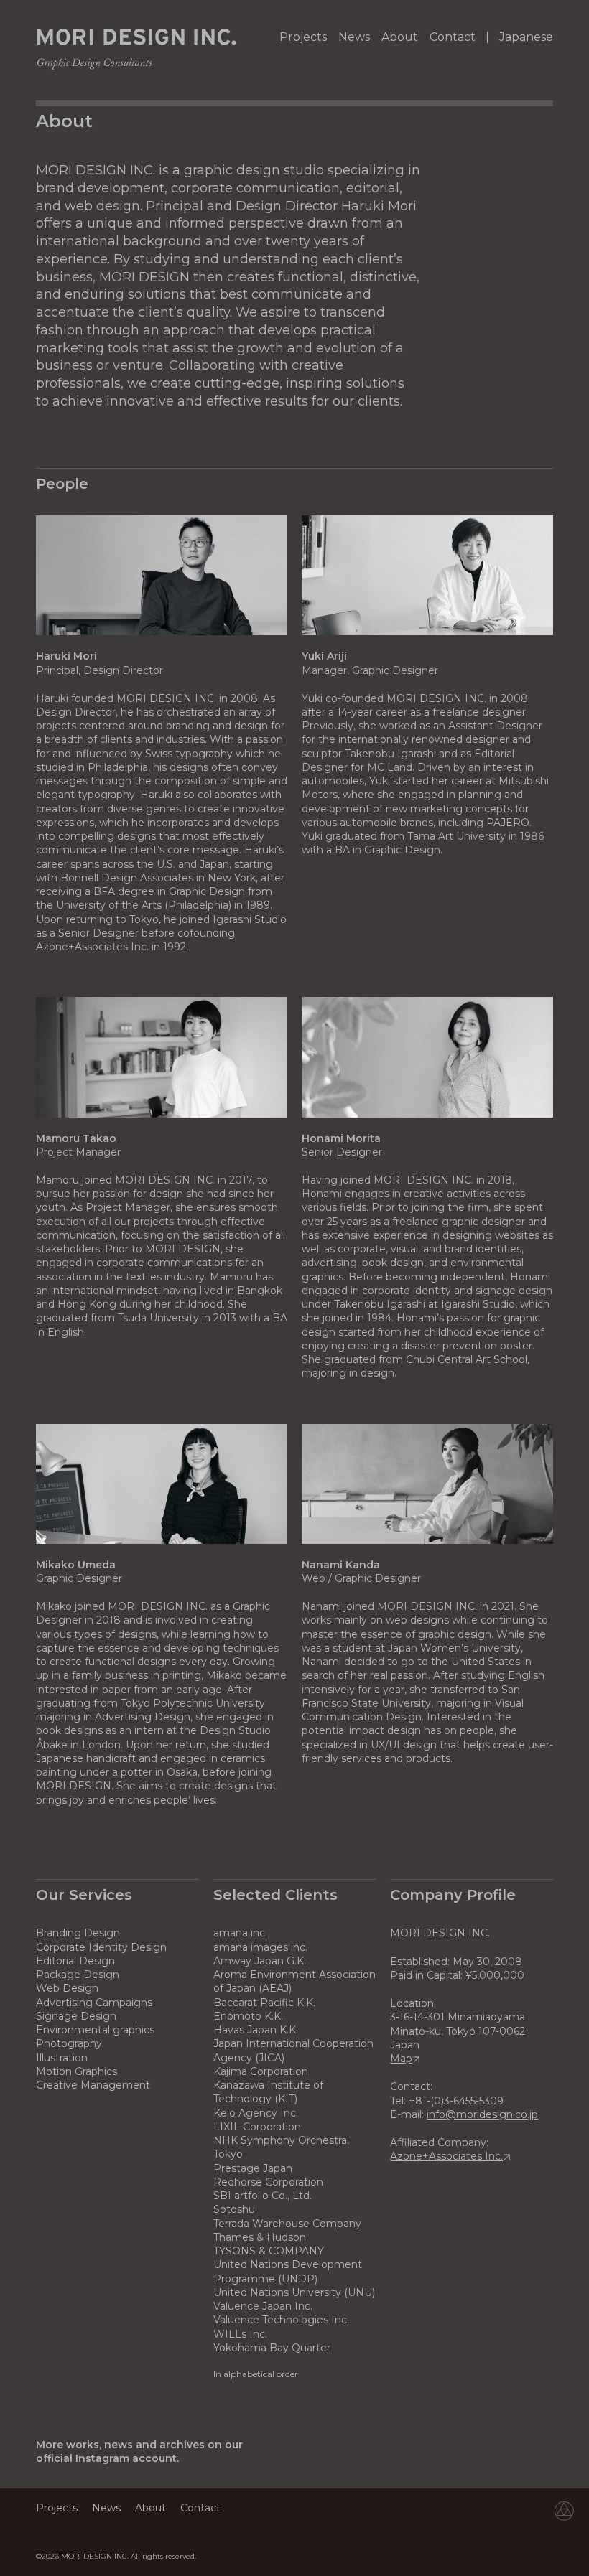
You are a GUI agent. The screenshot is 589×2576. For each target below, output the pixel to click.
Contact (453, 37)
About (400, 37)
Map (401, 2059)
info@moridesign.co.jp (482, 2114)
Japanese (526, 37)
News (354, 37)
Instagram (102, 2458)
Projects (303, 37)
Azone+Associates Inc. (446, 2156)
